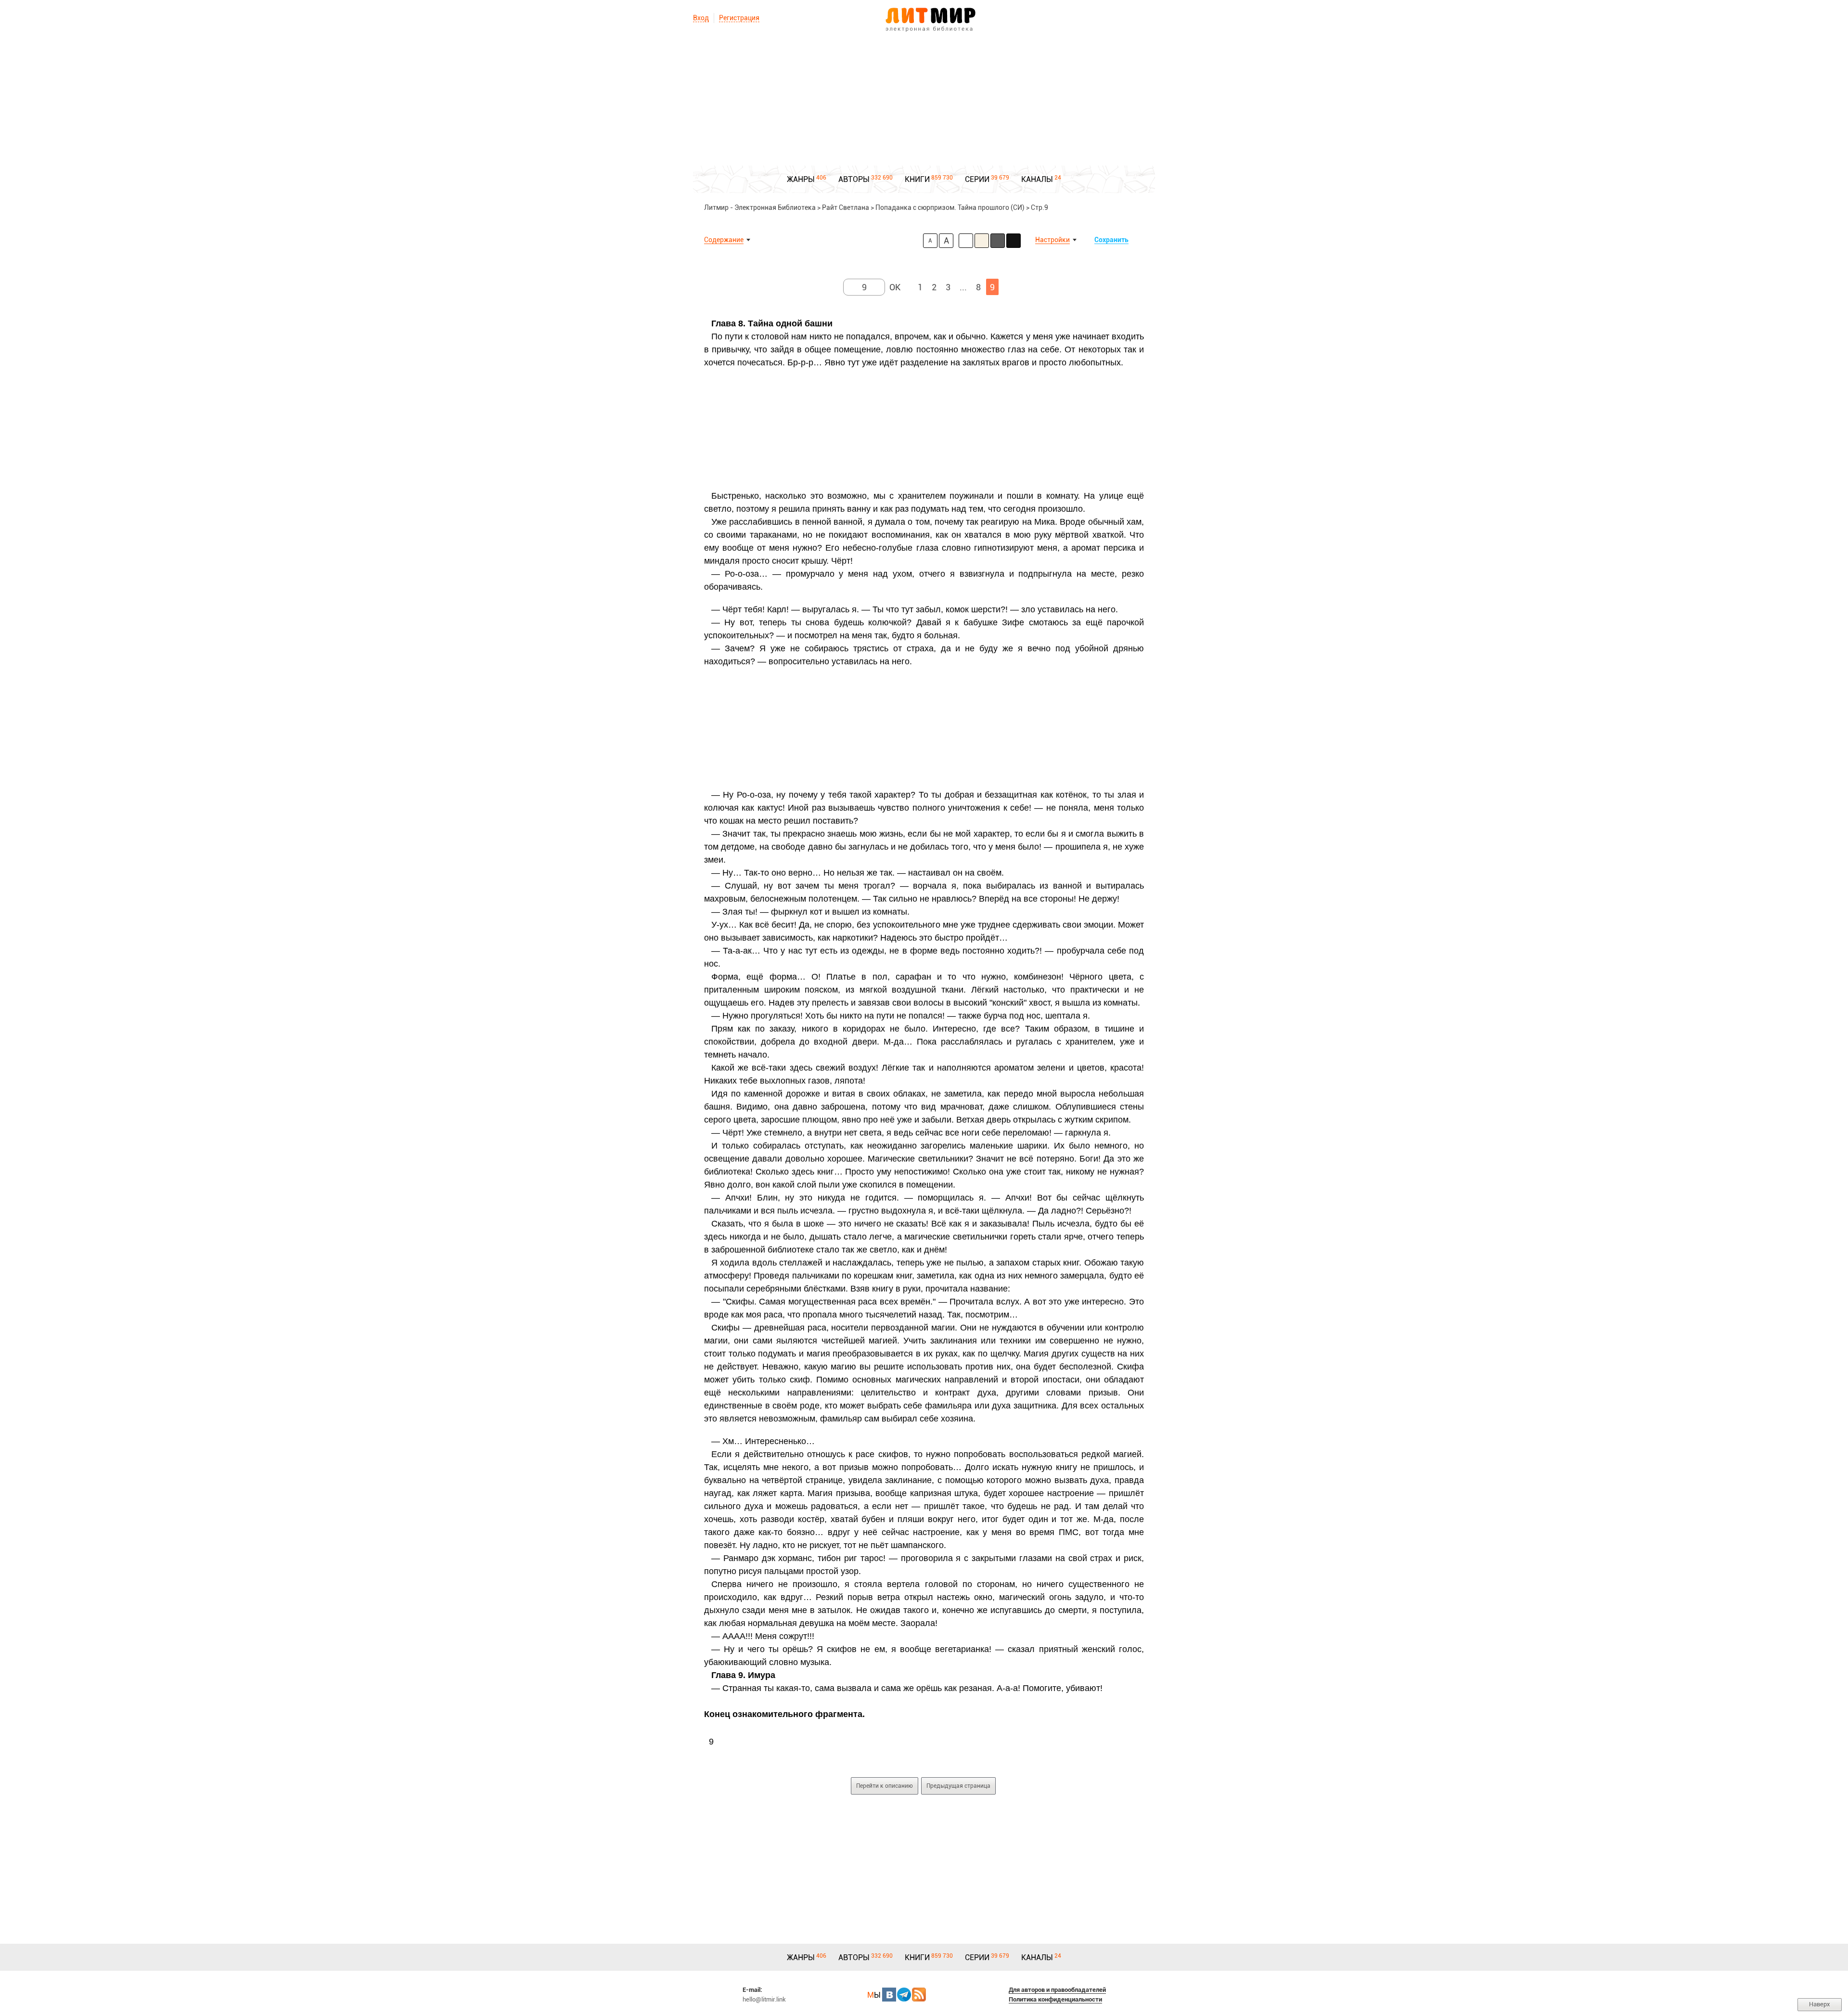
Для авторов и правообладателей (1057, 1990)
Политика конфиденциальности (1055, 1999)
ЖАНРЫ (801, 179)
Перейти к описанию (885, 1786)
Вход (701, 18)
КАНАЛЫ (1037, 179)
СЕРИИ (977, 179)
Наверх (1820, 2004)
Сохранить (1111, 240)
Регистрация (739, 18)
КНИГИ (917, 179)
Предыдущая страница (958, 1786)
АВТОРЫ (854, 179)
